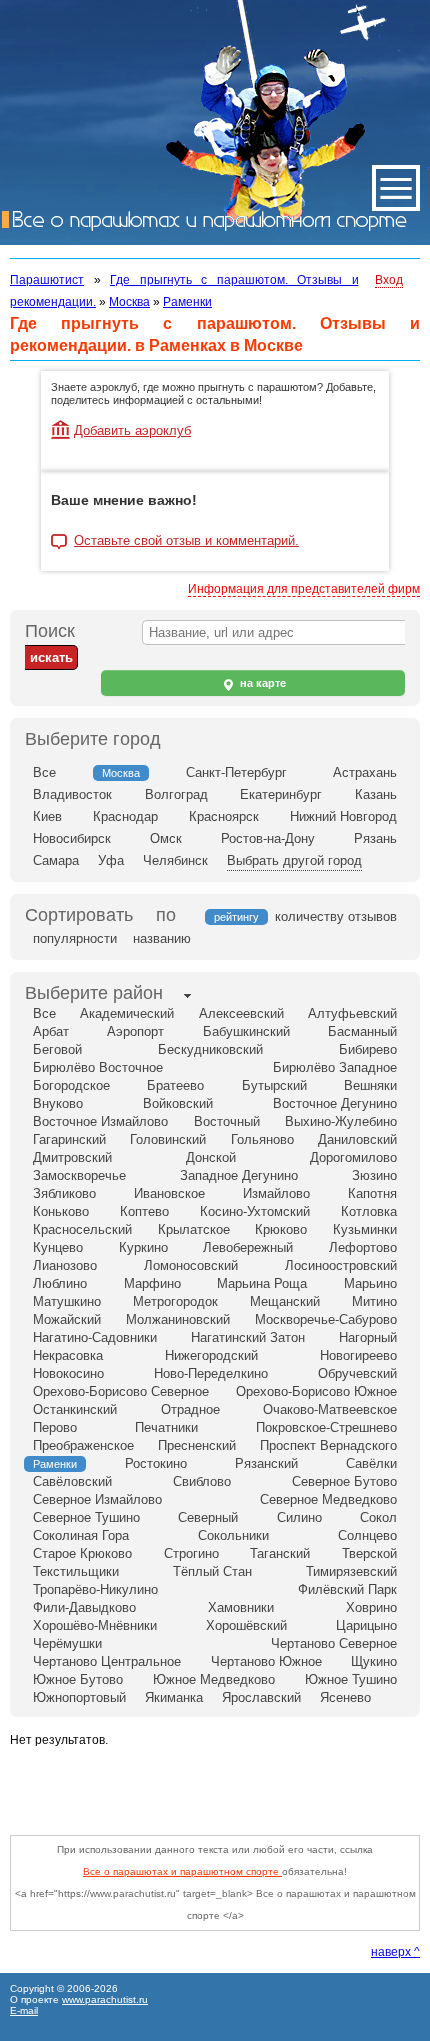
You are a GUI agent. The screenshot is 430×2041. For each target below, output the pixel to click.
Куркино (143, 1247)
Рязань (375, 838)
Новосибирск (72, 838)
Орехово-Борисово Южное (316, 1391)
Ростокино (156, 1463)
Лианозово (65, 1265)
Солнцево (367, 1535)
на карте (261, 683)
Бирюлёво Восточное (98, 1067)
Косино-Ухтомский (255, 1211)
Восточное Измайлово (100, 1121)
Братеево (175, 1085)
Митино (374, 1301)
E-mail (24, 2010)
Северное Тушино (86, 1517)
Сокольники (233, 1535)
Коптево (144, 1211)
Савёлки (371, 1463)
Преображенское (83, 1445)
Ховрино (371, 1607)
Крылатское (194, 1229)
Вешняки (370, 1085)
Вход (389, 280)
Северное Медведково (328, 1499)
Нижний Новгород (343, 816)
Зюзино (374, 1175)
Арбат (51, 1031)
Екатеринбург (281, 794)
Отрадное (190, 1409)
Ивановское (169, 1193)
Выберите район (94, 993)
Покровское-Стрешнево (326, 1427)
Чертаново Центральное (107, 1661)
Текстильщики (76, 1571)
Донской (211, 1157)
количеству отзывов (336, 916)
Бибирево (368, 1049)
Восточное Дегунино (335, 1103)
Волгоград (176, 794)
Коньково (61, 1211)
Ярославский (261, 1697)
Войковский (178, 1103)
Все (44, 772)
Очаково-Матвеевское (330, 1409)
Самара (56, 860)
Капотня (372, 1193)
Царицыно (366, 1625)
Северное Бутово (344, 1481)
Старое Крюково (82, 1553)
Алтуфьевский (352, 1013)
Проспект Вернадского (328, 1445)
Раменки (187, 302)
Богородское (71, 1085)
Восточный (227, 1121)
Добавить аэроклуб (132, 430)
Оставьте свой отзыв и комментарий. (186, 541)
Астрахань (365, 772)
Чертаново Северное (334, 1643)
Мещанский (285, 1301)
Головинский (168, 1139)
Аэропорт (135, 1031)
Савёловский (72, 1481)
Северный (208, 1517)
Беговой (57, 1049)
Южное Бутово (78, 1679)
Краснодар (125, 816)
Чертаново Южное (266, 1661)
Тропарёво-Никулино (95, 1589)
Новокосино (68, 1373)
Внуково (58, 1103)
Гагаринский (69, 1139)
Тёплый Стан (212, 1571)
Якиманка (174, 1697)
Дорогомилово (353, 1157)
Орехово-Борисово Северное (121, 1391)
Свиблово (202, 1481)
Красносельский (82, 1229)
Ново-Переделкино (211, 1373)
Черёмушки (67, 1643)
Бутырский (274, 1085)
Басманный (362, 1031)
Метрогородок (175, 1301)
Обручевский (357, 1373)
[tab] (94, 995)
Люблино (60, 1283)
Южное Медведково (214, 1679)
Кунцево (58, 1247)
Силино (299, 1517)
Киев (47, 816)
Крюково (281, 1229)
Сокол (378, 1517)
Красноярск (224, 816)
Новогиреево (358, 1355)
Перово (55, 1427)
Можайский (67, 1319)
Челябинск (175, 860)
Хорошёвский (246, 1625)
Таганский (280, 1553)
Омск (166, 838)
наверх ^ (395, 1952)
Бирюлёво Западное (335, 1067)
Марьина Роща (262, 1283)
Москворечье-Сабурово (326, 1319)
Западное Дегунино (239, 1175)
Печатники (166, 1427)
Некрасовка (68, 1355)
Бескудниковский (210, 1049)
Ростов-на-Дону (268, 838)
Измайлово (276, 1193)
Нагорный (368, 1337)
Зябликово (64, 1193)
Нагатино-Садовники (95, 1337)
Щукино (374, 1661)
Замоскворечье (79, 1175)
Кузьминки (365, 1229)
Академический (127, 1013)
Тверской (369, 1553)
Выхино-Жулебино (341, 1121)
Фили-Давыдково (84, 1607)
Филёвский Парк (347, 1589)
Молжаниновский (178, 1319)
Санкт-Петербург (236, 772)
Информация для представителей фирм (304, 589)
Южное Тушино (351, 1679)
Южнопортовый (79, 1697)
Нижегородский (211, 1355)
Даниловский (357, 1139)
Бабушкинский (246, 1031)
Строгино (191, 1553)
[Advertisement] (220, 1786)
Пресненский (197, 1445)
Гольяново (262, 1139)
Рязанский (266, 1463)
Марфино (152, 1283)
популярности (75, 938)
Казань (376, 794)
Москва (129, 302)
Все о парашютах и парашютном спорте (182, 1871)
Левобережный (248, 1247)
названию (162, 938)
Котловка (369, 1211)
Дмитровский (72, 1157)
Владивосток (72, 794)
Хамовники (241, 1607)
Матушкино (67, 1301)
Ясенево (345, 1697)
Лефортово (363, 1247)
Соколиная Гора (81, 1535)
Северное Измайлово (97, 1499)
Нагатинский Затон (248, 1337)
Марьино (370, 1283)
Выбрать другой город (294, 860)
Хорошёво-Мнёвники (95, 1625)
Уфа (111, 860)
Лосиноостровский (341, 1265)
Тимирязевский (351, 1571)
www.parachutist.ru (105, 1999)
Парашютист (47, 280)
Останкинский (75, 1409)
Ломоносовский (191, 1265)
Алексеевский (241, 1013)
